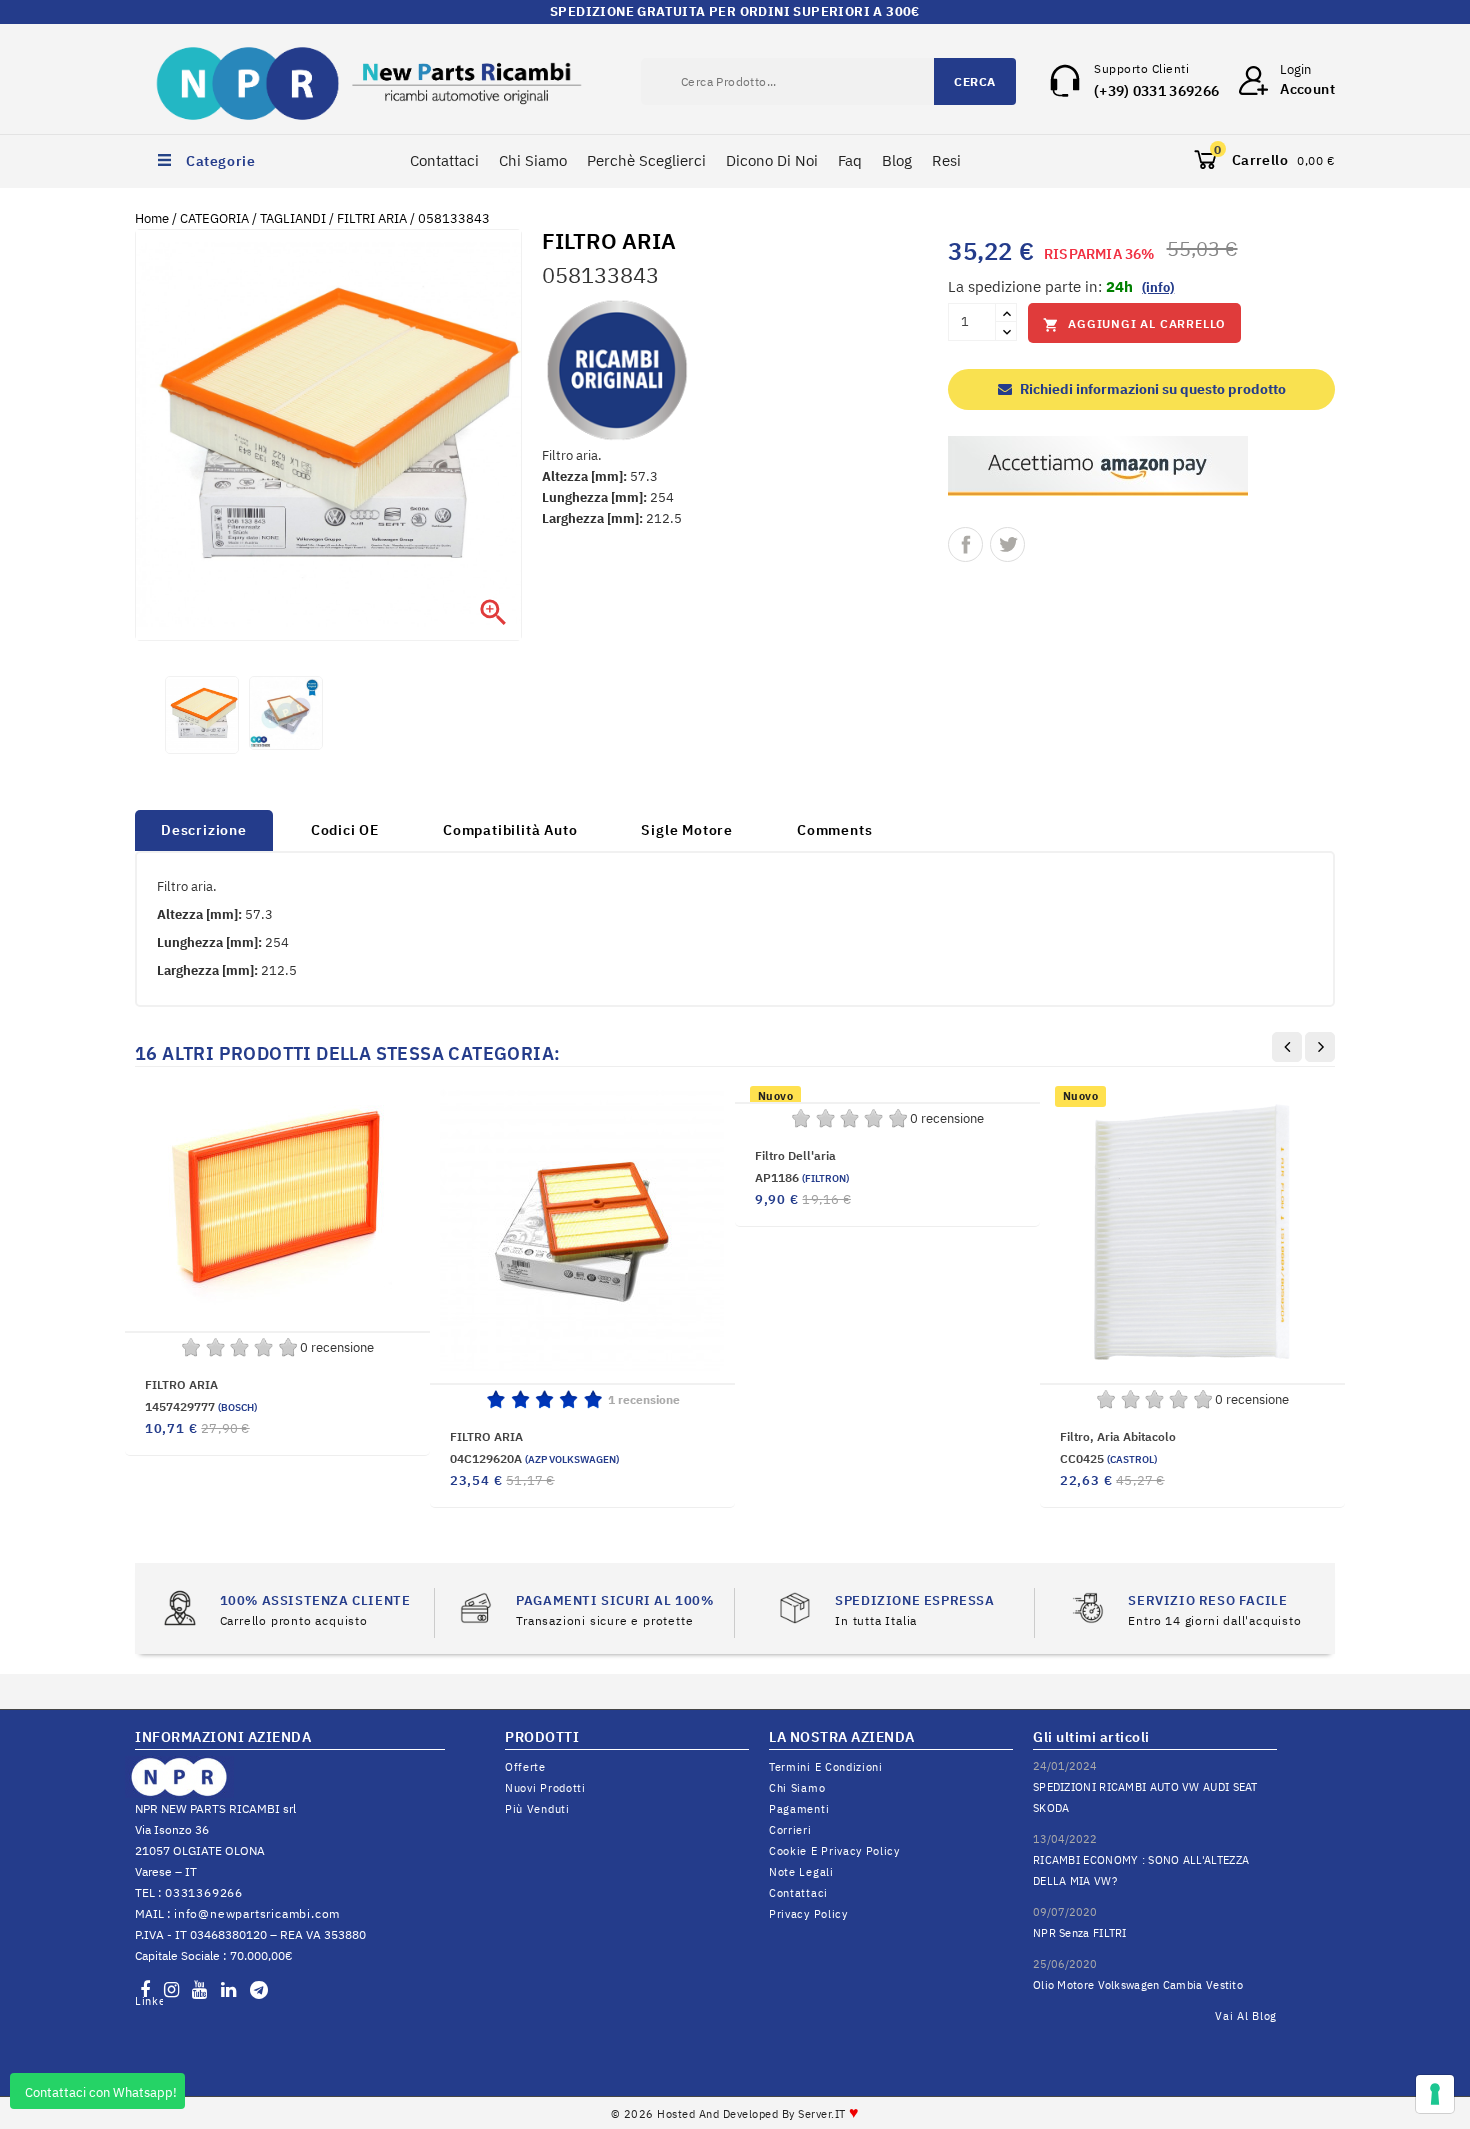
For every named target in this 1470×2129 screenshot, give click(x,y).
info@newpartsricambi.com (257, 1913)
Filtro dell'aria (795, 1155)
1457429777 (201, 1406)
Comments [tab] (834, 830)
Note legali (801, 1872)
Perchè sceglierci (646, 160)
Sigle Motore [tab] (687, 830)
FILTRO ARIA (181, 1384)
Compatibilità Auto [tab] (510, 830)
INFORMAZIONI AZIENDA (223, 1737)
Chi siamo (797, 1788)
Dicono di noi (772, 160)
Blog (897, 160)
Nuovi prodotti (545, 1788)
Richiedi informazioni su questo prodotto (1151, 389)
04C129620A (534, 1458)
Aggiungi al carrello (1134, 324)
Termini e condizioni (826, 1767)
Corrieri (790, 1830)
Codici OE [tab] (345, 830)
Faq (850, 160)
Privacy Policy (808, 1914)
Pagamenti (799, 1809)
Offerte (525, 1767)
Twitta (1007, 544)
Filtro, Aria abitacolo (1118, 1436)
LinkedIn (149, 2001)
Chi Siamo (533, 160)
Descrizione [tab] (204, 830)
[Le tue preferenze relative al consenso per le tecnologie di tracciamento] (1435, 2094)
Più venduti (537, 1809)
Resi (946, 160)
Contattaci (444, 160)
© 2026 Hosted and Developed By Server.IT (735, 2114)
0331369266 (204, 1892)
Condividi (965, 544)
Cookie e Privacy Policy (834, 1851)
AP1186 (802, 1177)
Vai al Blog (1246, 2016)
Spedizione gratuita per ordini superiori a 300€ (735, 11)
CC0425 (1108, 1458)
